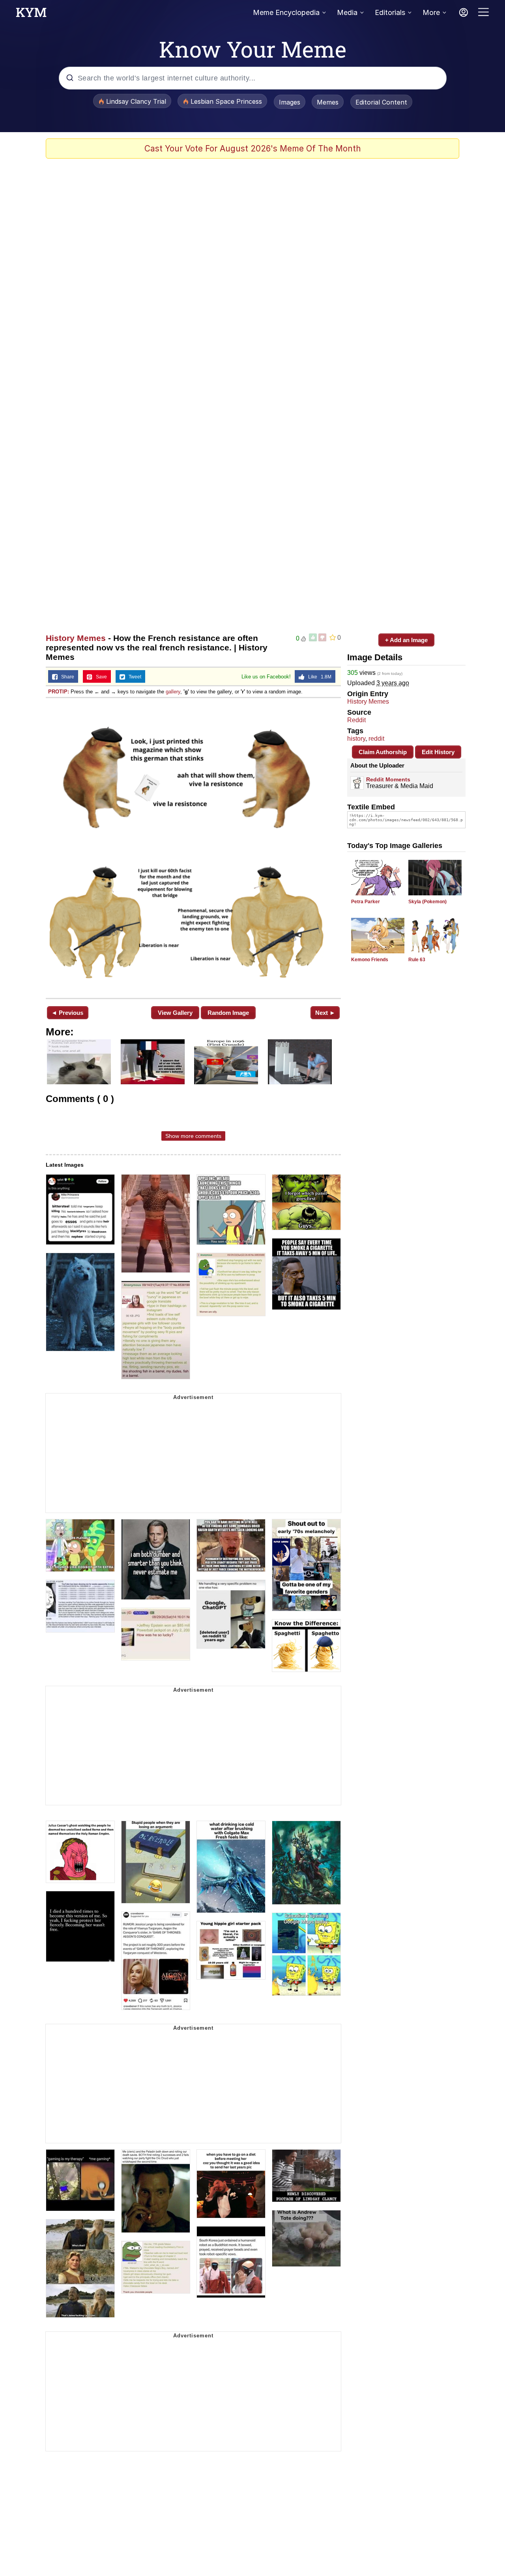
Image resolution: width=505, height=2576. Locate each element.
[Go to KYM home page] (31, 15)
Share (66, 677)
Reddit (356, 720)
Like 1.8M (318, 677)
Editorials (390, 12)
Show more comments (193, 1136)
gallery (173, 692)
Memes (328, 102)
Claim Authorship (383, 752)
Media (347, 12)
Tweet (133, 677)
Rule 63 (417, 960)
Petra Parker (366, 902)
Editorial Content (381, 102)
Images (290, 102)
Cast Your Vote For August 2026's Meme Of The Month (253, 149)
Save (100, 677)
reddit (376, 739)
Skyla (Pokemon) (427, 902)
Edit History (438, 752)
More (431, 12)
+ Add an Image (406, 640)
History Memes (76, 638)
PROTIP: (59, 692)
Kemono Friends (370, 960)
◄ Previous (67, 1013)
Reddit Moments (388, 779)
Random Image (228, 1013)
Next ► (325, 1013)
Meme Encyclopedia (286, 12)
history (356, 739)
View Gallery (175, 1013)
